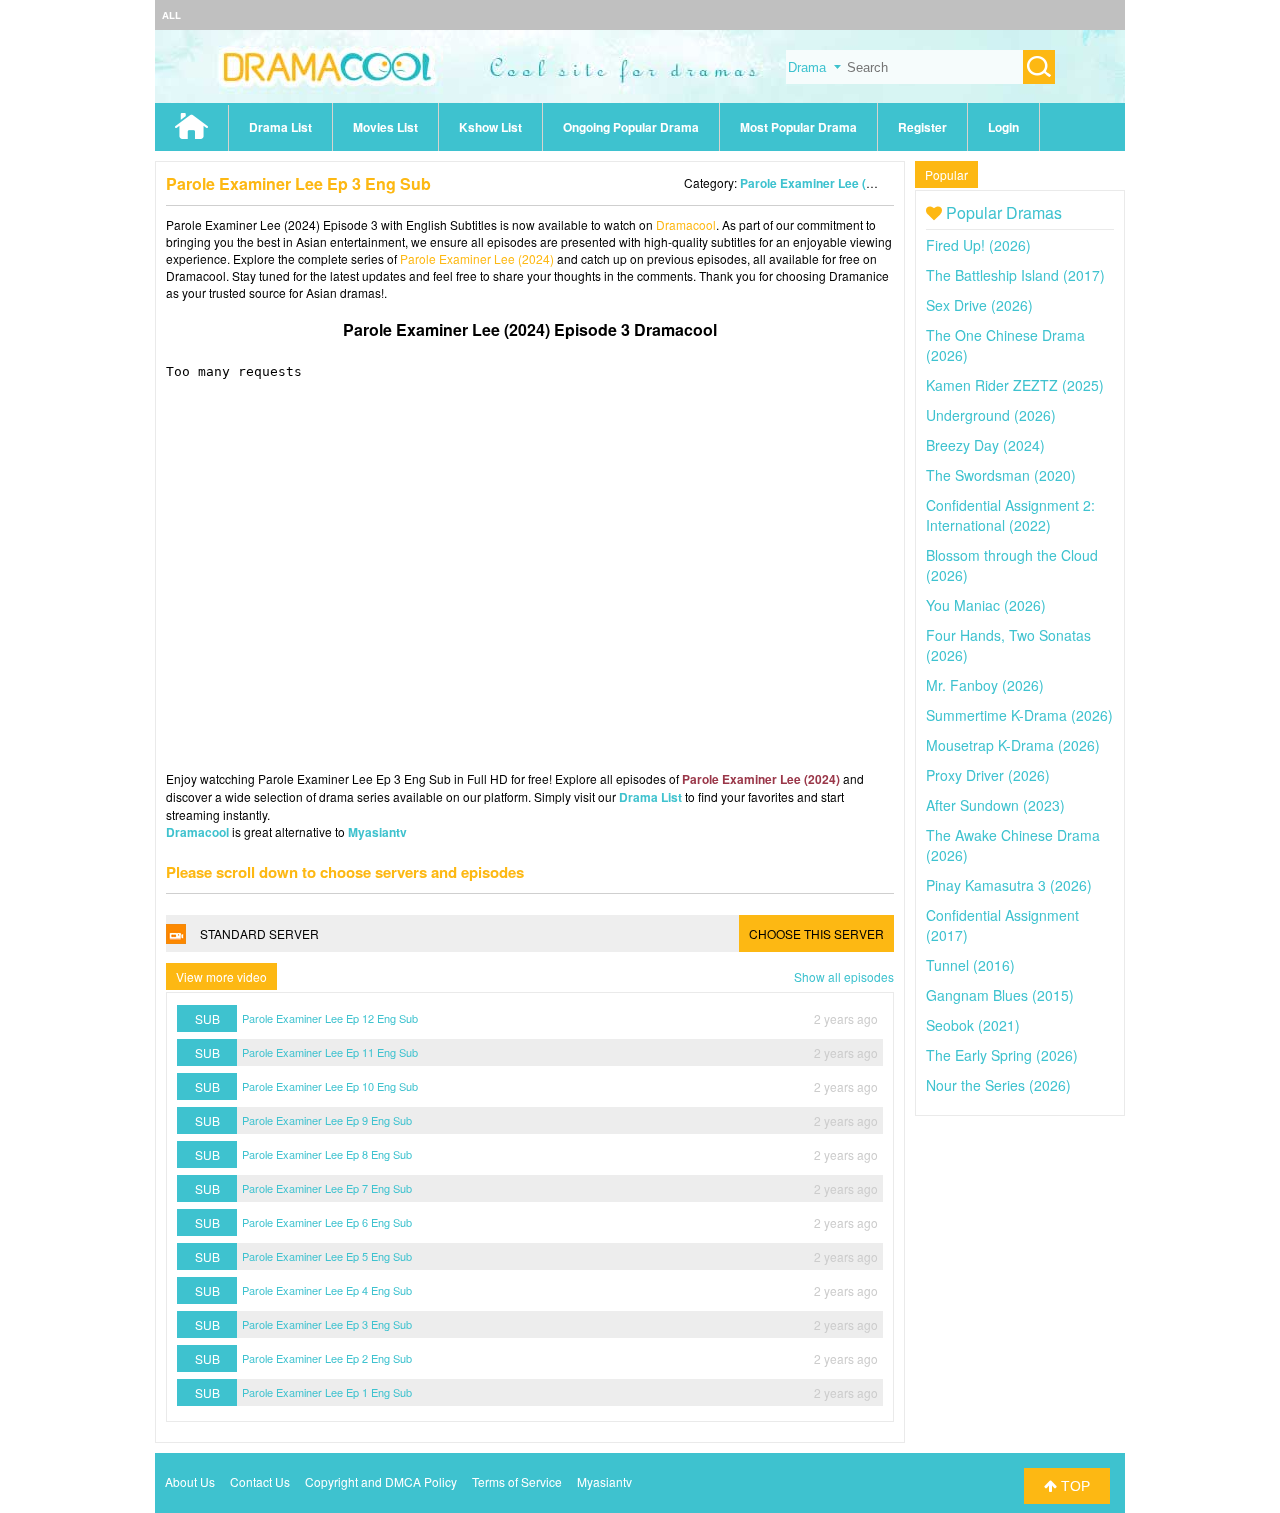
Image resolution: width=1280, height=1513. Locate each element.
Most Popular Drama (798, 127)
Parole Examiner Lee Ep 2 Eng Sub (327, 1358)
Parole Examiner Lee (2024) (819, 183)
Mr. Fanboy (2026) (985, 685)
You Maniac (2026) (986, 605)
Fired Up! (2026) (978, 245)
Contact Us (260, 1481)
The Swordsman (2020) (1001, 475)
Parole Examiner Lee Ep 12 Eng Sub (330, 1018)
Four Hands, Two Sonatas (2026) (1008, 645)
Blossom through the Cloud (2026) (1012, 565)
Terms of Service (517, 1481)
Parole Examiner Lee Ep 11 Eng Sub (330, 1052)
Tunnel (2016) (970, 965)
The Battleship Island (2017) (1015, 275)
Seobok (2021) (973, 1025)
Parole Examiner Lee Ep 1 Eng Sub (327, 1392)
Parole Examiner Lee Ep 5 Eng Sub (327, 1256)
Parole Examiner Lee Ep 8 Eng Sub (327, 1154)
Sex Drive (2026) (979, 305)
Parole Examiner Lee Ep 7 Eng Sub (327, 1188)
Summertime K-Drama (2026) (1019, 715)
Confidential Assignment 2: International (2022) (1010, 515)
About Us (190, 1481)
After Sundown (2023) (995, 805)
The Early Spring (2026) (1002, 1055)
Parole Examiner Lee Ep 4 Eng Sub (327, 1290)
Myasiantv (377, 832)
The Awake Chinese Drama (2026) (1013, 845)
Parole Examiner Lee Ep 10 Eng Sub (330, 1086)
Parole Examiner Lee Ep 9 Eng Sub (327, 1120)
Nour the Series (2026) (998, 1085)
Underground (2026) (991, 415)
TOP (1073, 1486)
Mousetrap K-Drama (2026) (1013, 745)
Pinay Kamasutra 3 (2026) (1009, 885)
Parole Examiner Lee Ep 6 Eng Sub (327, 1222)
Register (922, 127)
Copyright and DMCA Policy (381, 1481)
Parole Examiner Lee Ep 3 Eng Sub (327, 1324)
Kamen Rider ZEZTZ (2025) (1015, 385)
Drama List (280, 127)
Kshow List (490, 127)
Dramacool (686, 224)
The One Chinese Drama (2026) (1005, 345)
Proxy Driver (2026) (988, 775)
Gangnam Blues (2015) (1000, 995)
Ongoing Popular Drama (631, 127)
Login (1003, 127)
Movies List (385, 127)
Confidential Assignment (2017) (1002, 925)
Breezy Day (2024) (985, 445)
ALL (171, 15)
